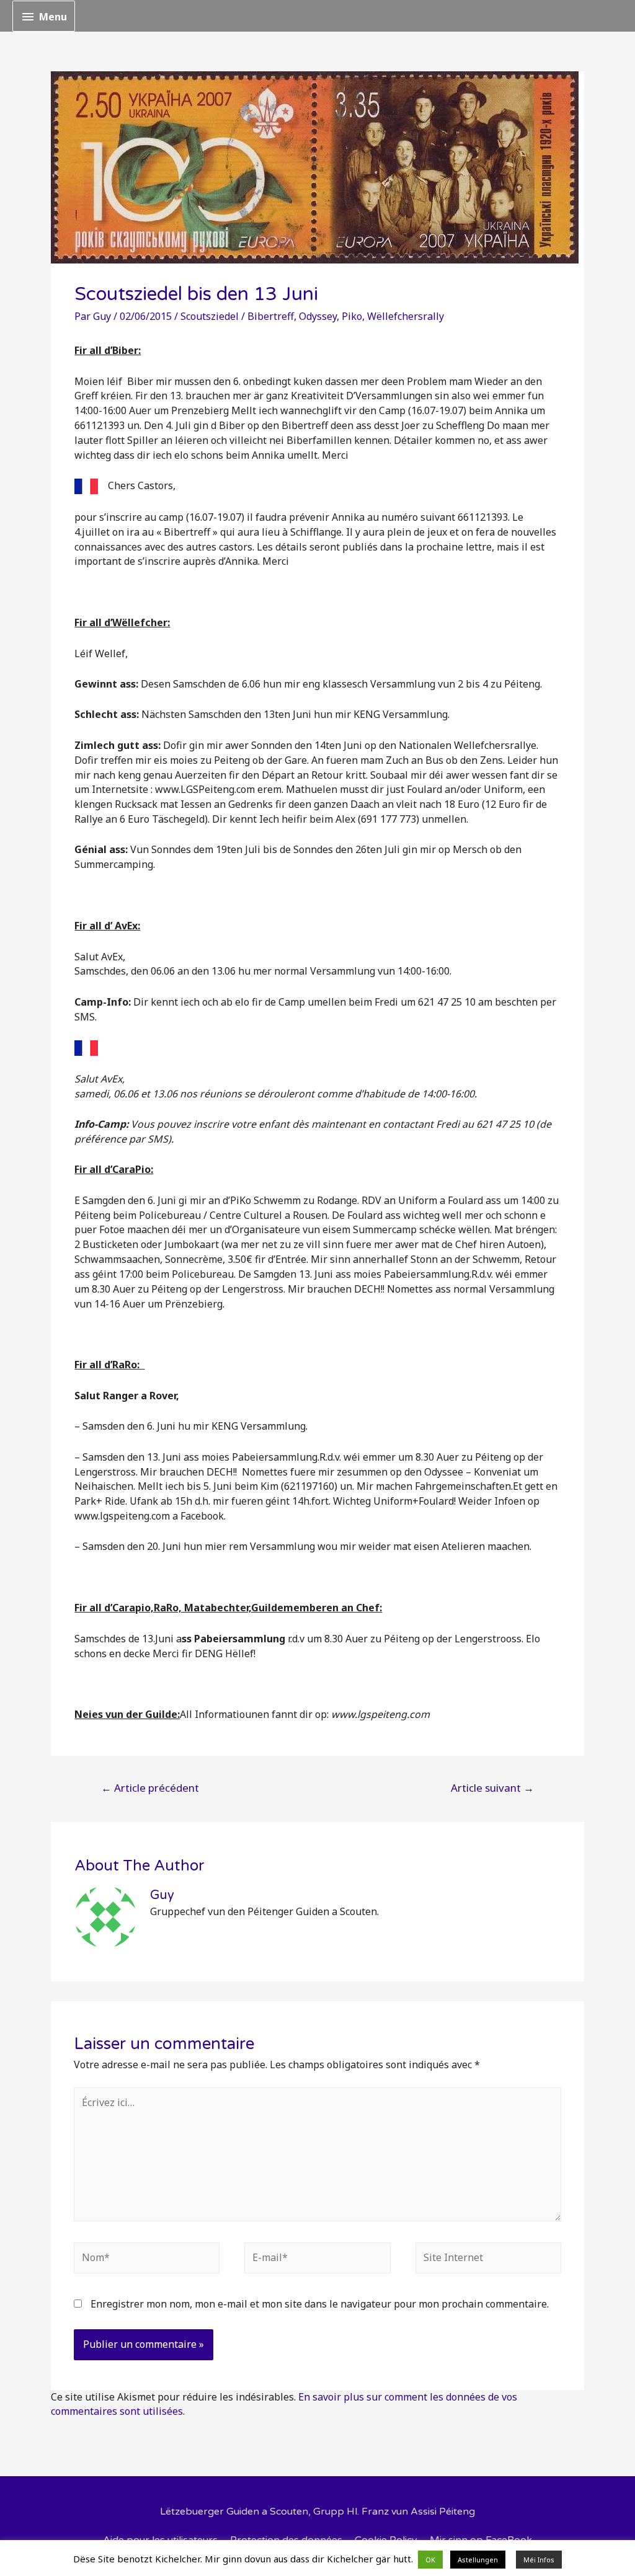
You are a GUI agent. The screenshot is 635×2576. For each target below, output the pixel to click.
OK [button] (430, 2560)
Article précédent (150, 1788)
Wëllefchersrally (406, 316)
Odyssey (318, 316)
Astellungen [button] (478, 2560)
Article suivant (492, 1788)
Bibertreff (271, 316)
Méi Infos (539, 2560)
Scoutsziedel (210, 316)
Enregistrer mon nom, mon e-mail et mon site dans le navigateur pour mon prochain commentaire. (320, 2304)
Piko (352, 316)
